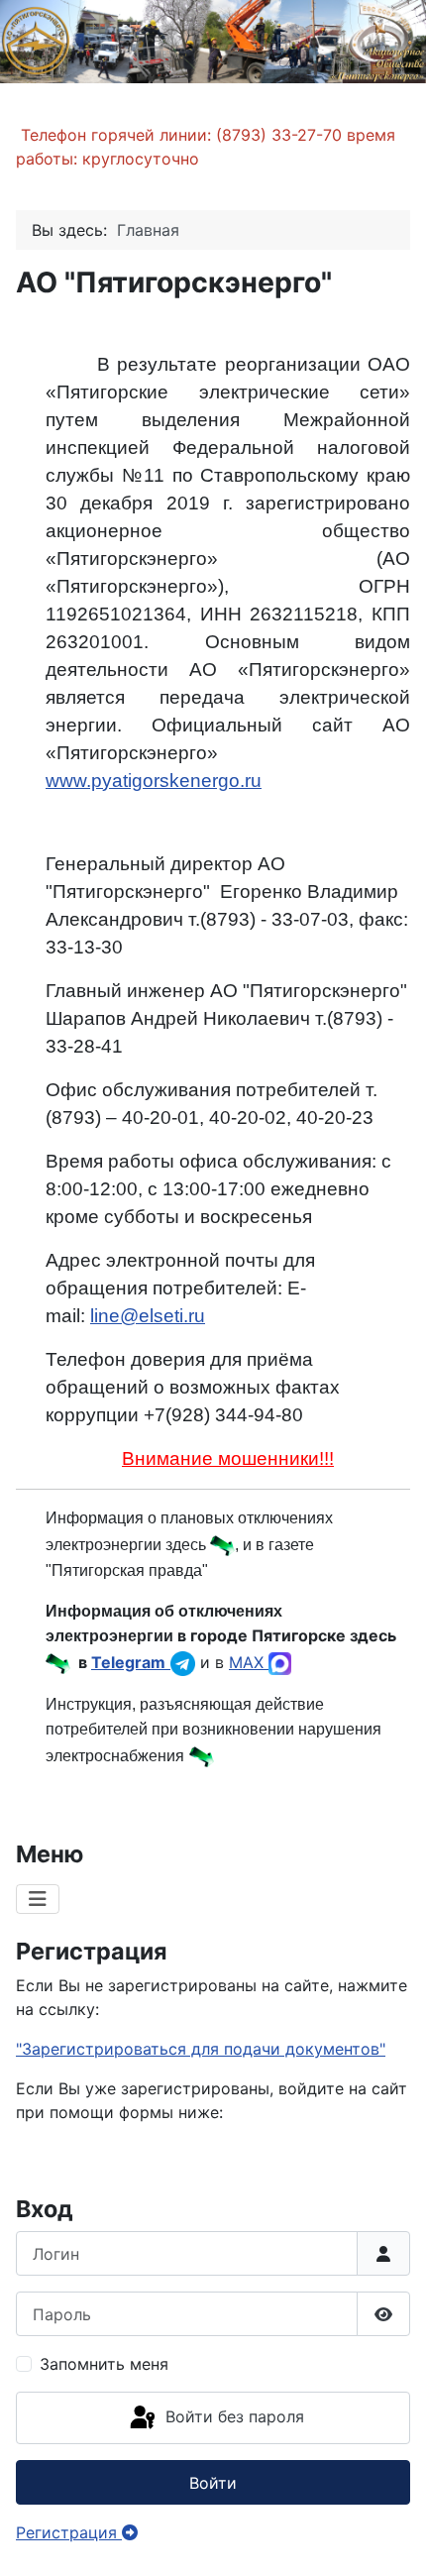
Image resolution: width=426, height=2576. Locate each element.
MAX (249, 1662)
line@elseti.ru (148, 1316)
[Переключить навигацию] (38, 1899)
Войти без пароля (232, 2416)
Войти (213, 2483)
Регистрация (69, 2532)
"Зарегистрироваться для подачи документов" (201, 2049)
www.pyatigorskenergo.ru (154, 781)
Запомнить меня (104, 2364)
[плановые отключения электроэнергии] (222, 1544)
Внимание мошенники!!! (228, 1458)
